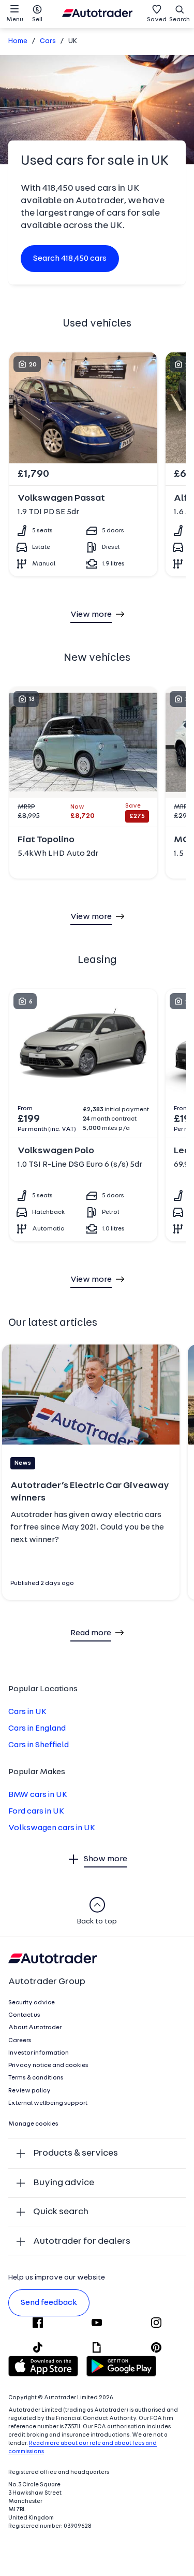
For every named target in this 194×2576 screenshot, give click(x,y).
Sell (37, 20)
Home (18, 41)
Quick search (61, 2212)
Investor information (39, 2053)
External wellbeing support (48, 2103)
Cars (48, 41)
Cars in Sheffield (39, 1745)
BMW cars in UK (38, 1795)
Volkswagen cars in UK (52, 1828)
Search (180, 20)
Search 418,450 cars (70, 259)
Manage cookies (33, 2124)
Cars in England (37, 1729)
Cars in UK (27, 1712)
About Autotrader (35, 2028)
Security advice (32, 2003)
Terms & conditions (36, 2078)
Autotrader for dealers (82, 2241)
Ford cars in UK (36, 1811)
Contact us (24, 2015)
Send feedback (49, 2303)
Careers (20, 2041)
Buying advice (64, 2183)
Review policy (29, 2091)
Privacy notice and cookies (48, 2065)
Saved (157, 20)
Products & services (76, 2153)
